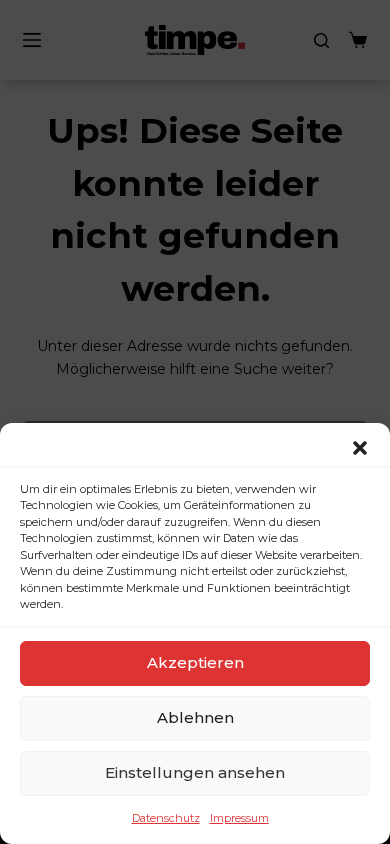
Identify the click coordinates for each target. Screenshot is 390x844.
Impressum (239, 818)
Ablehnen (195, 717)
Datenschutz (166, 818)
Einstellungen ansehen (195, 772)
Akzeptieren (195, 662)
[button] (360, 448)
